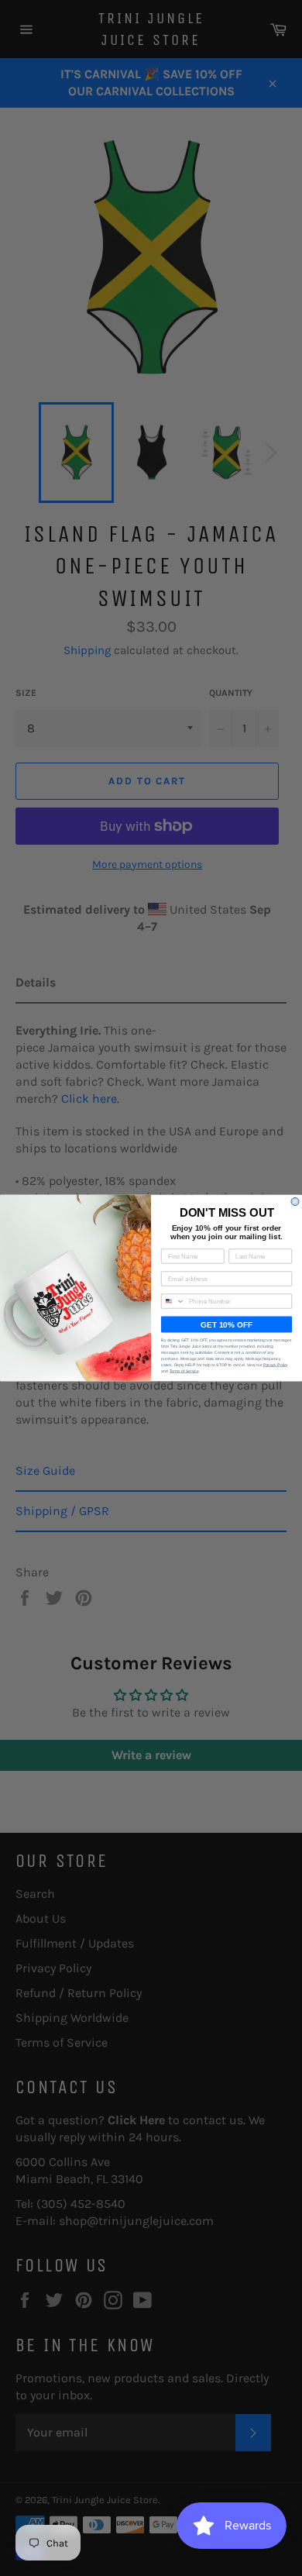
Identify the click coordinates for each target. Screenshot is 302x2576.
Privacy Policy (276, 1365)
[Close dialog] (295, 1202)
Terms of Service (184, 1372)
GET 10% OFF (226, 1325)
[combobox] (173, 1301)
